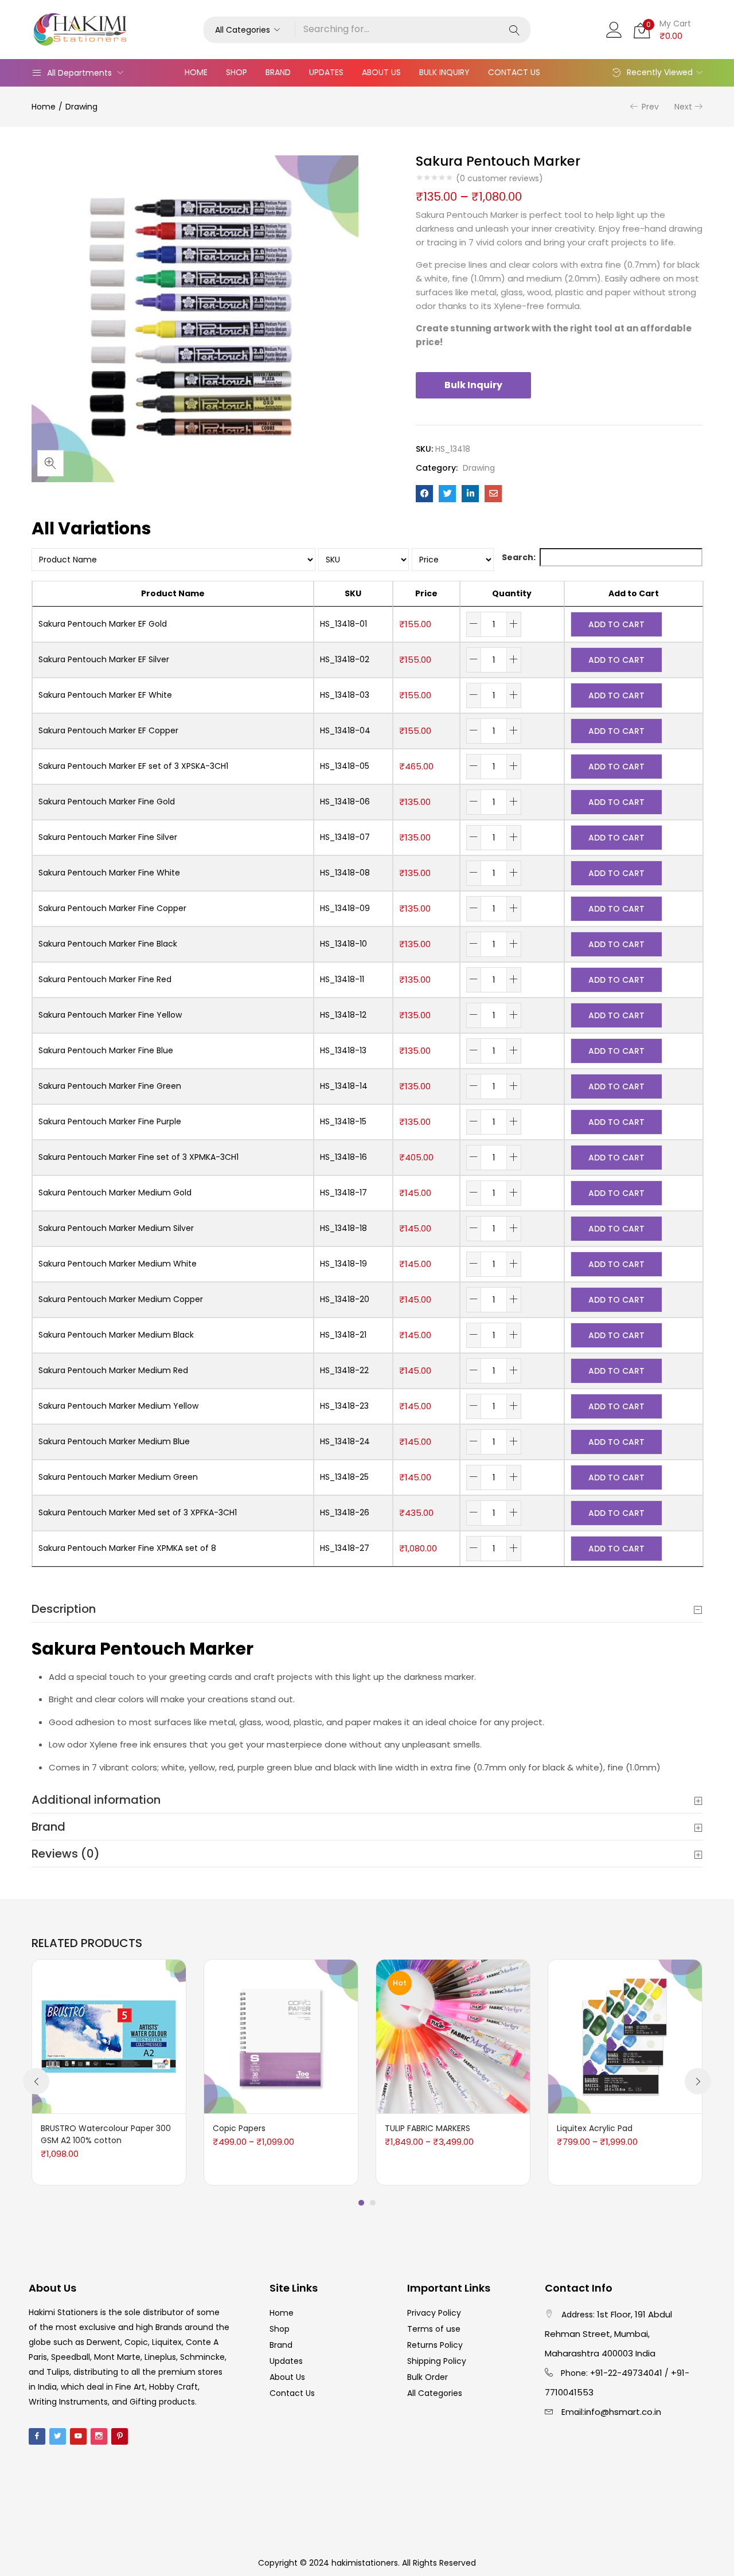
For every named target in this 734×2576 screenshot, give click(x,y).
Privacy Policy (434, 2313)
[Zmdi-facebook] (37, 2436)
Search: (519, 557)
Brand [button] (48, 1827)
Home (196, 72)
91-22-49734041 (629, 2373)
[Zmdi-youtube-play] (78, 2436)
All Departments (79, 73)
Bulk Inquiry (444, 72)
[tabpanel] (109, 2072)
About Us (381, 72)
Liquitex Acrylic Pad (595, 2128)
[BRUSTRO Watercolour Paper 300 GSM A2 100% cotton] (109, 2036)
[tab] (367, 1609)
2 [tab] (373, 2203)
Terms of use (434, 2329)
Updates (326, 72)
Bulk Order (427, 2377)
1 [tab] (361, 2203)
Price (426, 593)
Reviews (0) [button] (66, 1854)
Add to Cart (634, 593)
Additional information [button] (96, 1800)
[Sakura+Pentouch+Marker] (447, 494)
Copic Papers (239, 2128)
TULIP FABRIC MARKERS (427, 2128)
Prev (650, 107)
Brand (278, 72)
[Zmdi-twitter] (58, 2436)
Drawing (81, 107)
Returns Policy (435, 2345)
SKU (353, 593)
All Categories (435, 2393)
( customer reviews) (499, 178)
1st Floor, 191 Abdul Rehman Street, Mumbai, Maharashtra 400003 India (608, 2334)
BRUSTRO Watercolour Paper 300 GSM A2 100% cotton (106, 2134)
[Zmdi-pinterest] (120, 2436)
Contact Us (514, 72)
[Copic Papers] (281, 2036)
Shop (237, 72)
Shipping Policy (437, 2361)
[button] (249, 30)
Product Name (173, 593)
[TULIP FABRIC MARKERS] (453, 2036)
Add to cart (616, 624)
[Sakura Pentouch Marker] (424, 494)
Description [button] (64, 1609)
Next (683, 107)
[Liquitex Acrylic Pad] (625, 2036)
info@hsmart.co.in (623, 2412)
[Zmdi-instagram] (99, 2436)
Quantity (512, 593)
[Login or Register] (614, 29)
